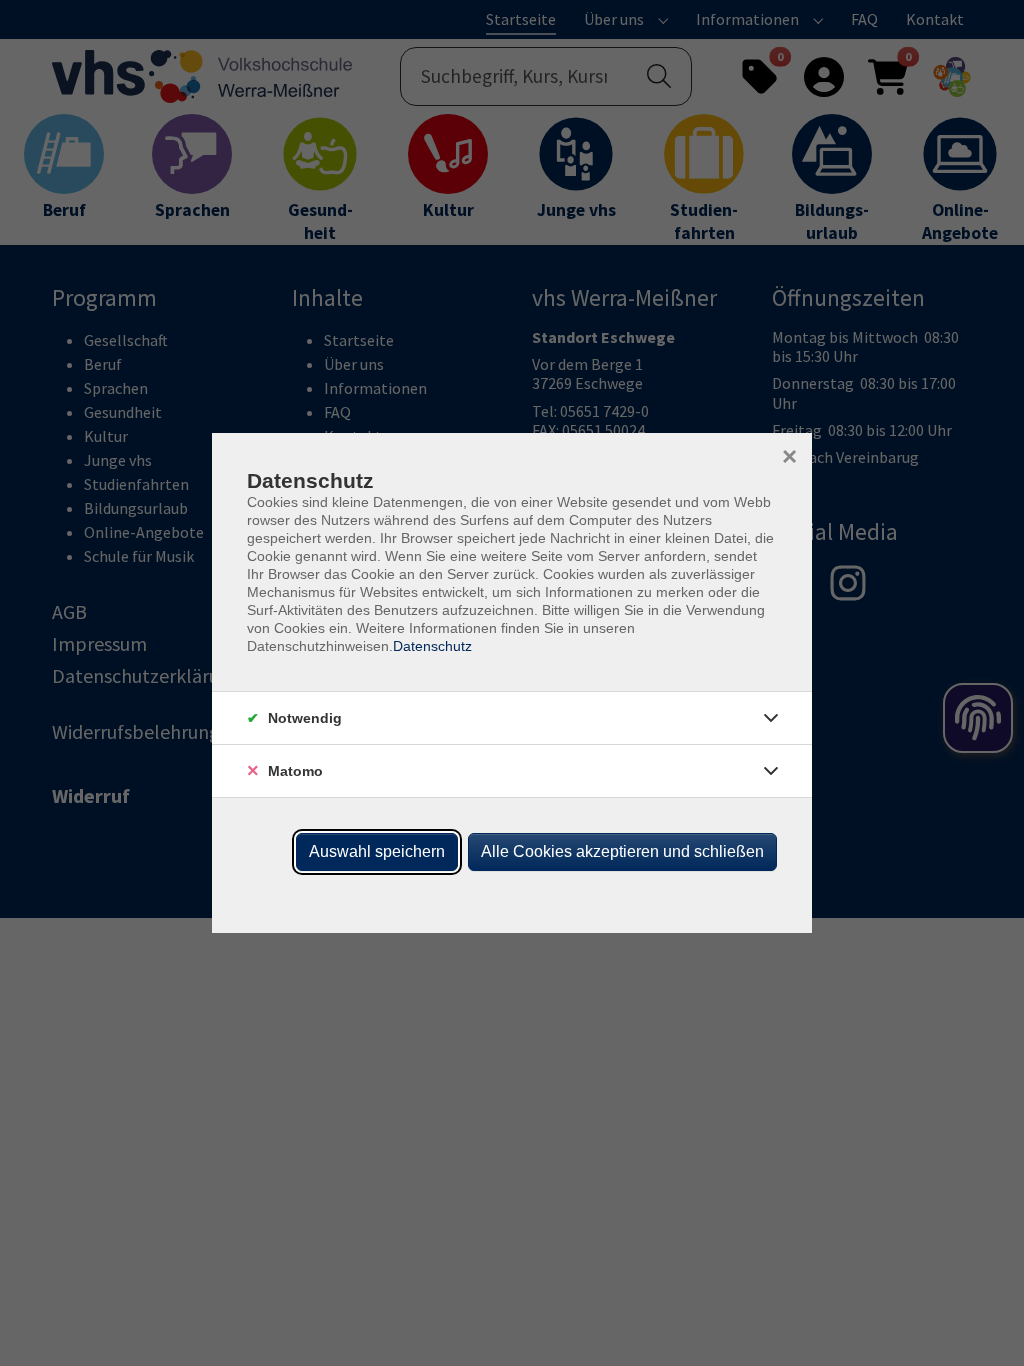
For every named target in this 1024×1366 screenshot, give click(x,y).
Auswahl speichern (377, 851)
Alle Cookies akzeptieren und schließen (622, 851)
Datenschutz (432, 646)
